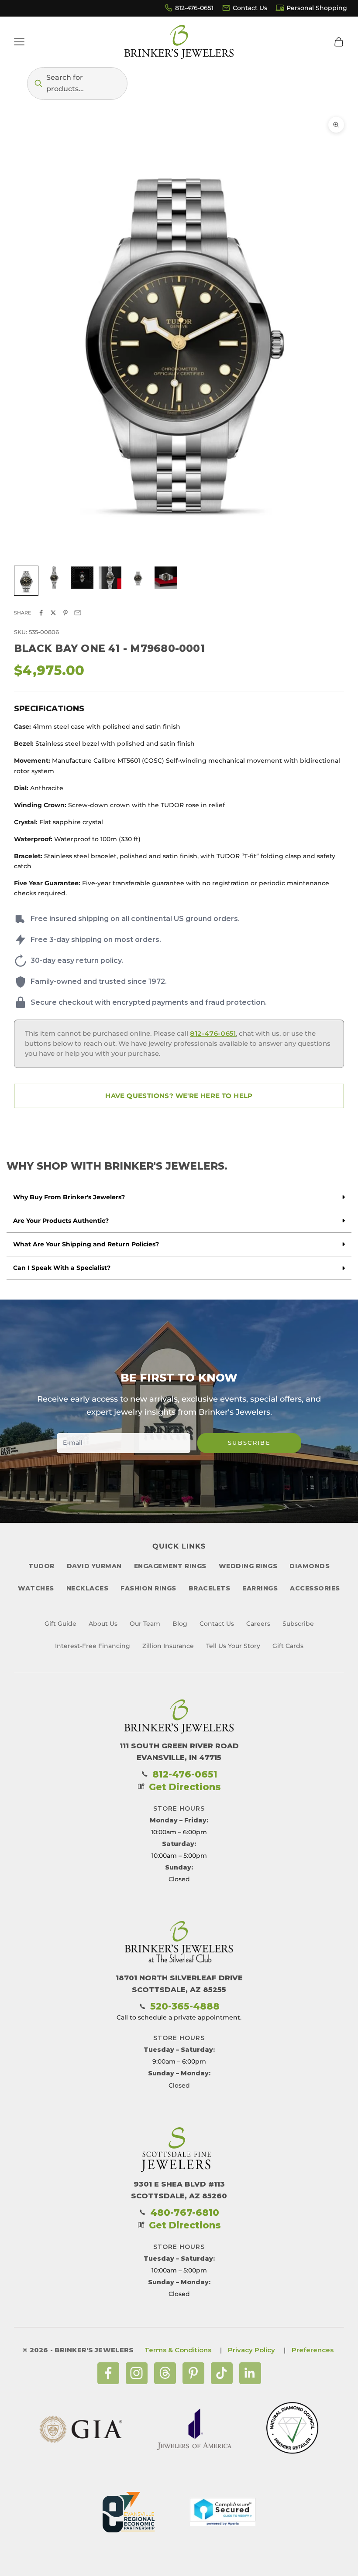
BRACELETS (210, 1588)
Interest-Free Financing (93, 1646)
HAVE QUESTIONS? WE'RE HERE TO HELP (179, 1096)
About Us (103, 1624)
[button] (77, 84)
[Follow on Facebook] (108, 2373)
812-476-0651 (194, 8)
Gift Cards (288, 1646)
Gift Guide (60, 1624)
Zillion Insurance (168, 1646)
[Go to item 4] (110, 578)
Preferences (313, 2350)
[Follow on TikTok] (222, 2373)
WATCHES (36, 1588)
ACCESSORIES (315, 1588)
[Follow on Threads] (165, 2373)
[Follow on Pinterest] (193, 2373)
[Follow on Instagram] (137, 2373)
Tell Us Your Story (233, 1646)
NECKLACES (88, 1588)
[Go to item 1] (26, 581)
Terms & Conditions (178, 2350)
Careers (258, 1624)
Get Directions (185, 1787)
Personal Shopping (317, 8)
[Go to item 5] (138, 578)
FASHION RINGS (148, 1588)
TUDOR (41, 1566)
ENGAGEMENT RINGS (170, 1566)
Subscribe (249, 1443)
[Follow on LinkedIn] (250, 2373)
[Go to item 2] (54, 578)
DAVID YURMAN (94, 1566)
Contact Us (250, 8)
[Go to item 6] (166, 578)
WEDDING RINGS (248, 1566)
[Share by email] (78, 613)
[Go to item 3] (82, 578)
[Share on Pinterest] (65, 613)
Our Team (145, 1624)
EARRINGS (260, 1588)
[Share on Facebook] (41, 613)
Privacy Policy (251, 2350)
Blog (180, 1624)
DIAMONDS (310, 1566)
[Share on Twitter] (53, 613)
